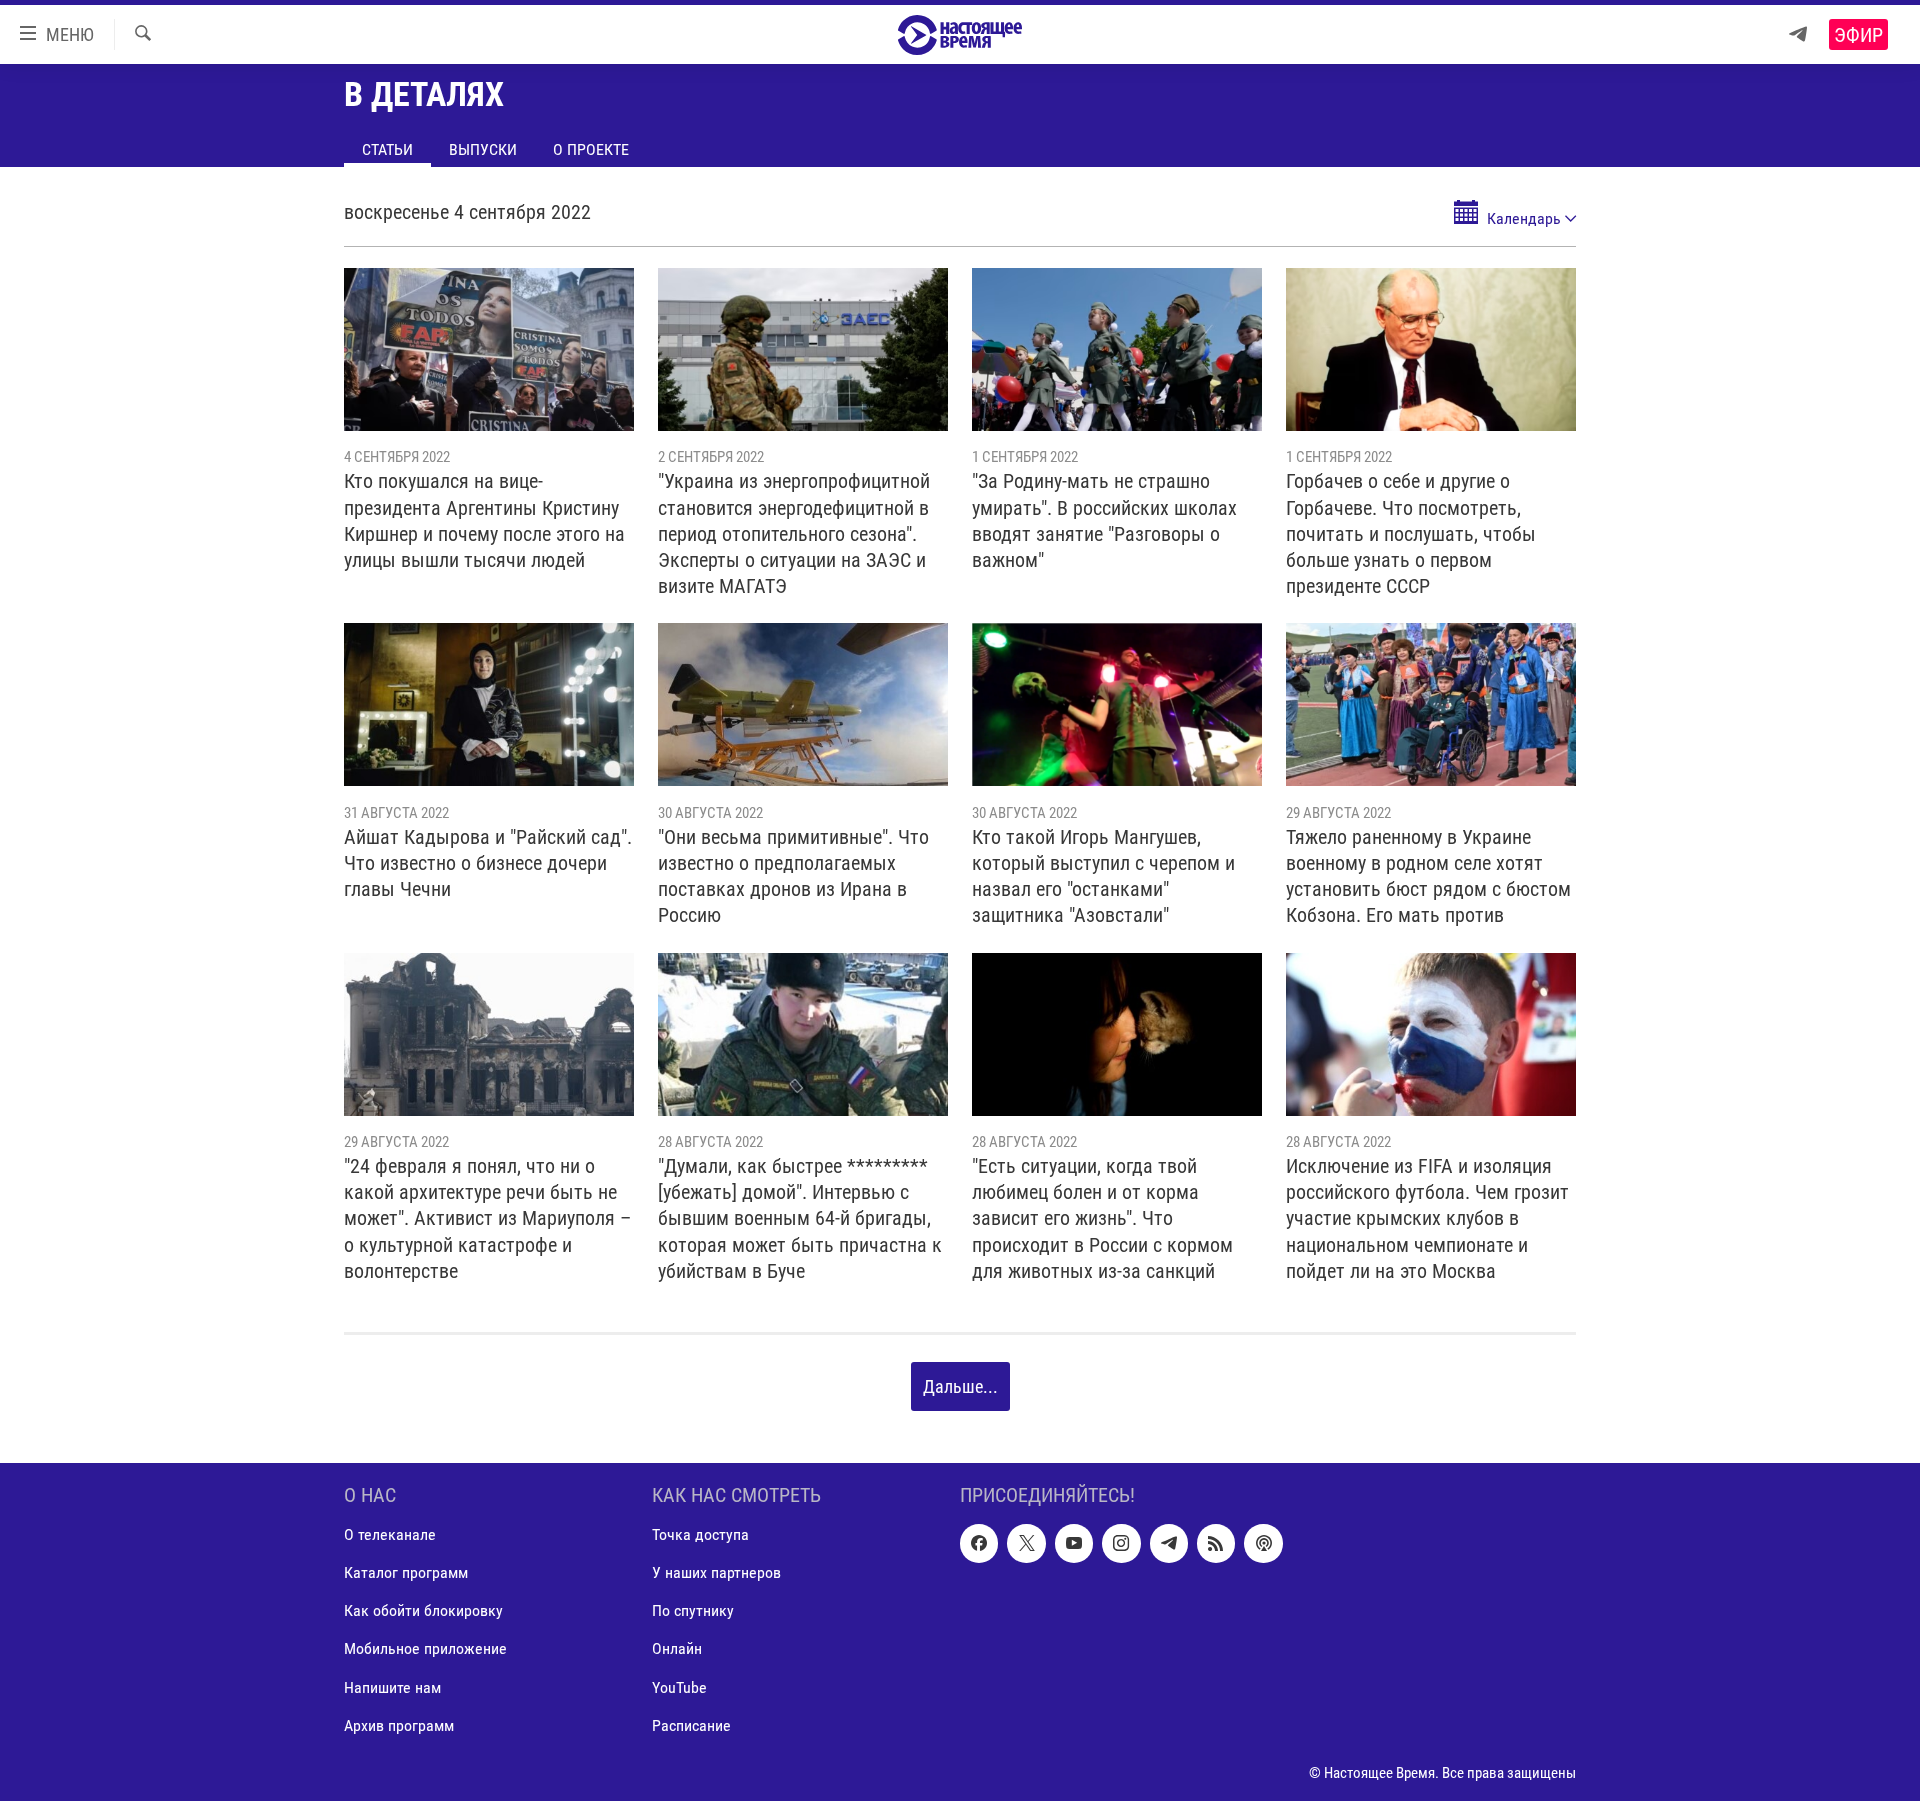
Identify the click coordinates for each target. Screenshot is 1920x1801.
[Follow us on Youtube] (1074, 1544)
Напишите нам (392, 1687)
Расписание (691, 1725)
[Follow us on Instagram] (1121, 1544)
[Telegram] (1798, 34)
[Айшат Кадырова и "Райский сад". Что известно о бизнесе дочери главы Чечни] (489, 704)
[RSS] (1216, 1544)
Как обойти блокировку (423, 1611)
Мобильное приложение (425, 1649)
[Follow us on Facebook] (979, 1544)
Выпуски (483, 149)
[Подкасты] (1263, 1544)
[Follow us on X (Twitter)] (1026, 1544)
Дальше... (960, 1386)
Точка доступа (700, 1535)
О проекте (591, 149)
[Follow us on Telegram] (1169, 1544)
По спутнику (693, 1611)
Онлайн (677, 1649)
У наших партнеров (716, 1573)
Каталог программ (406, 1573)
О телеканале (390, 1535)
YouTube (679, 1687)
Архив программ (399, 1725)
